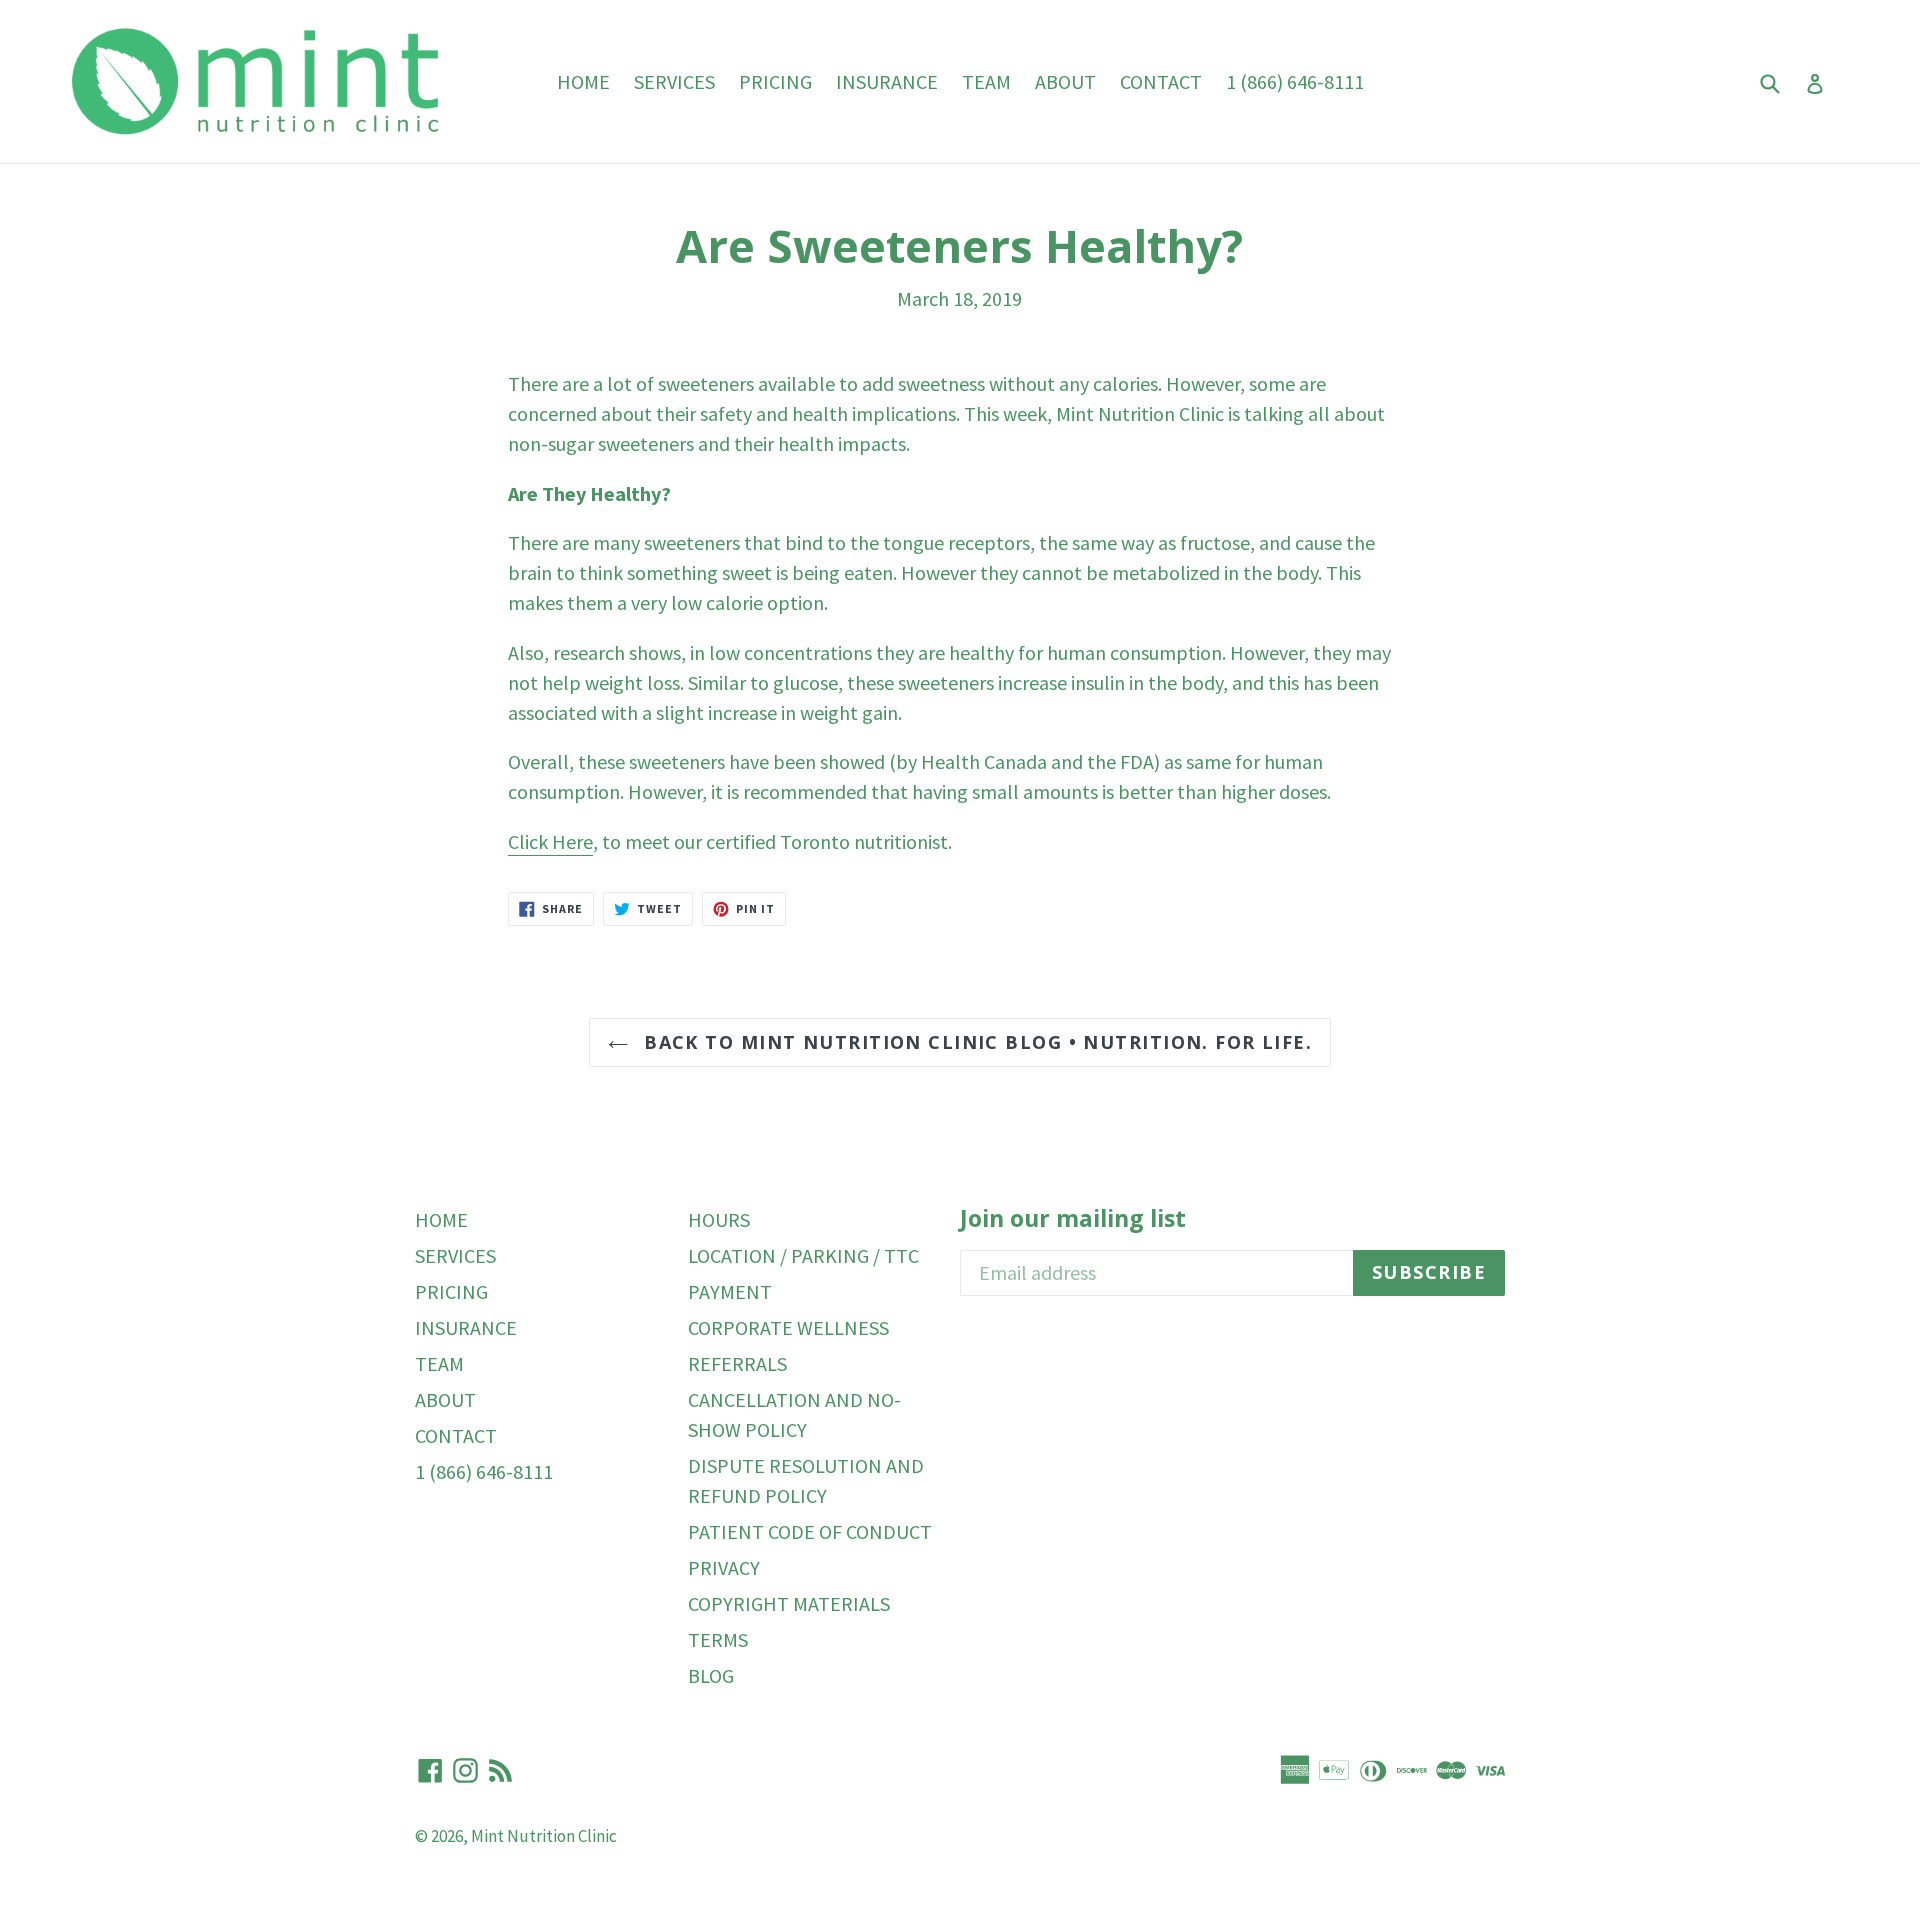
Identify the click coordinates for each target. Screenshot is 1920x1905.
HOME (583, 81)
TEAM (986, 81)
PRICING (775, 81)
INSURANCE (887, 81)
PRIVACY (724, 1567)
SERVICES (674, 81)
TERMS (718, 1639)
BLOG (711, 1675)
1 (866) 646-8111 (1295, 81)
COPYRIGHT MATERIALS (789, 1603)
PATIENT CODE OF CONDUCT (810, 1531)
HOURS (719, 1219)
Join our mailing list (1073, 1219)
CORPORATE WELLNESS (788, 1327)
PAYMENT (730, 1291)
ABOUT (1065, 81)
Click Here (550, 841)
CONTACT (1161, 81)
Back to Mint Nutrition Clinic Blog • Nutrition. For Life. (975, 1042)
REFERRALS (737, 1363)
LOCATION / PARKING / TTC (803, 1255)
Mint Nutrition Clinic (544, 1836)
